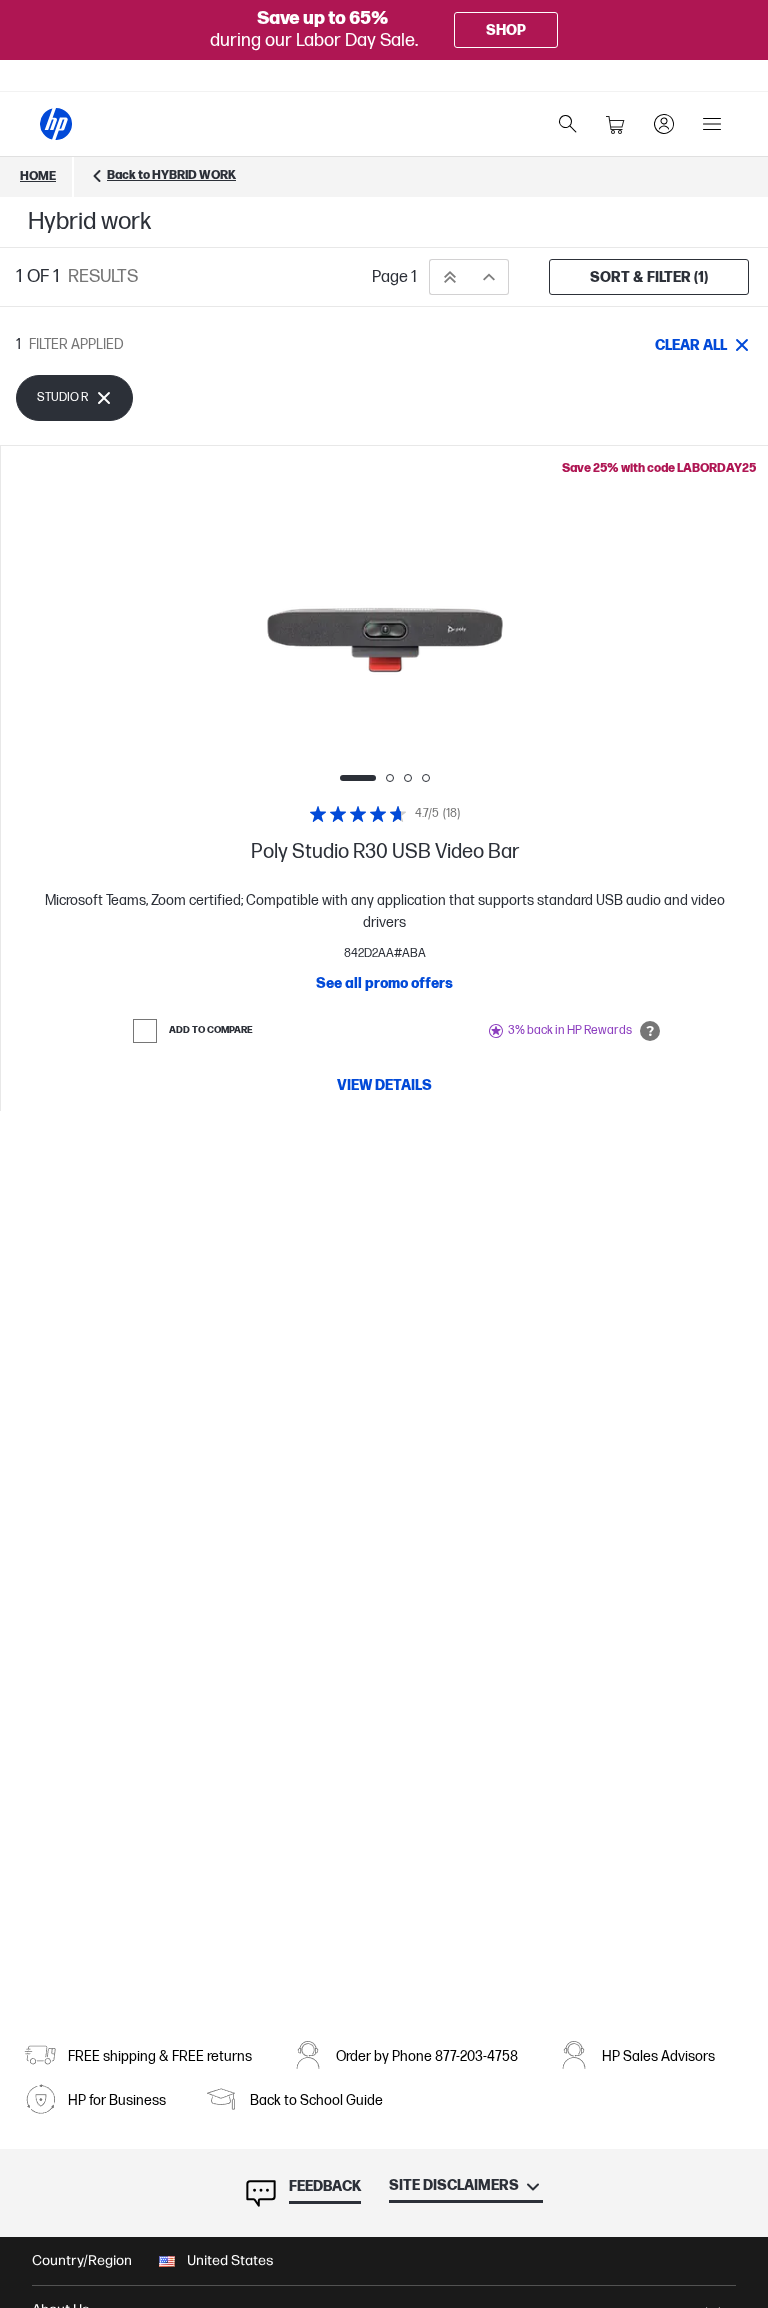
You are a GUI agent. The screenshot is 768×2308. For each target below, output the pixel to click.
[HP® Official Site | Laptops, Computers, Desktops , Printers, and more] (56, 124)
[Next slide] (544, 640)
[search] (568, 124)
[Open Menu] (712, 124)
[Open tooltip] (650, 1031)
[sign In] (664, 124)
